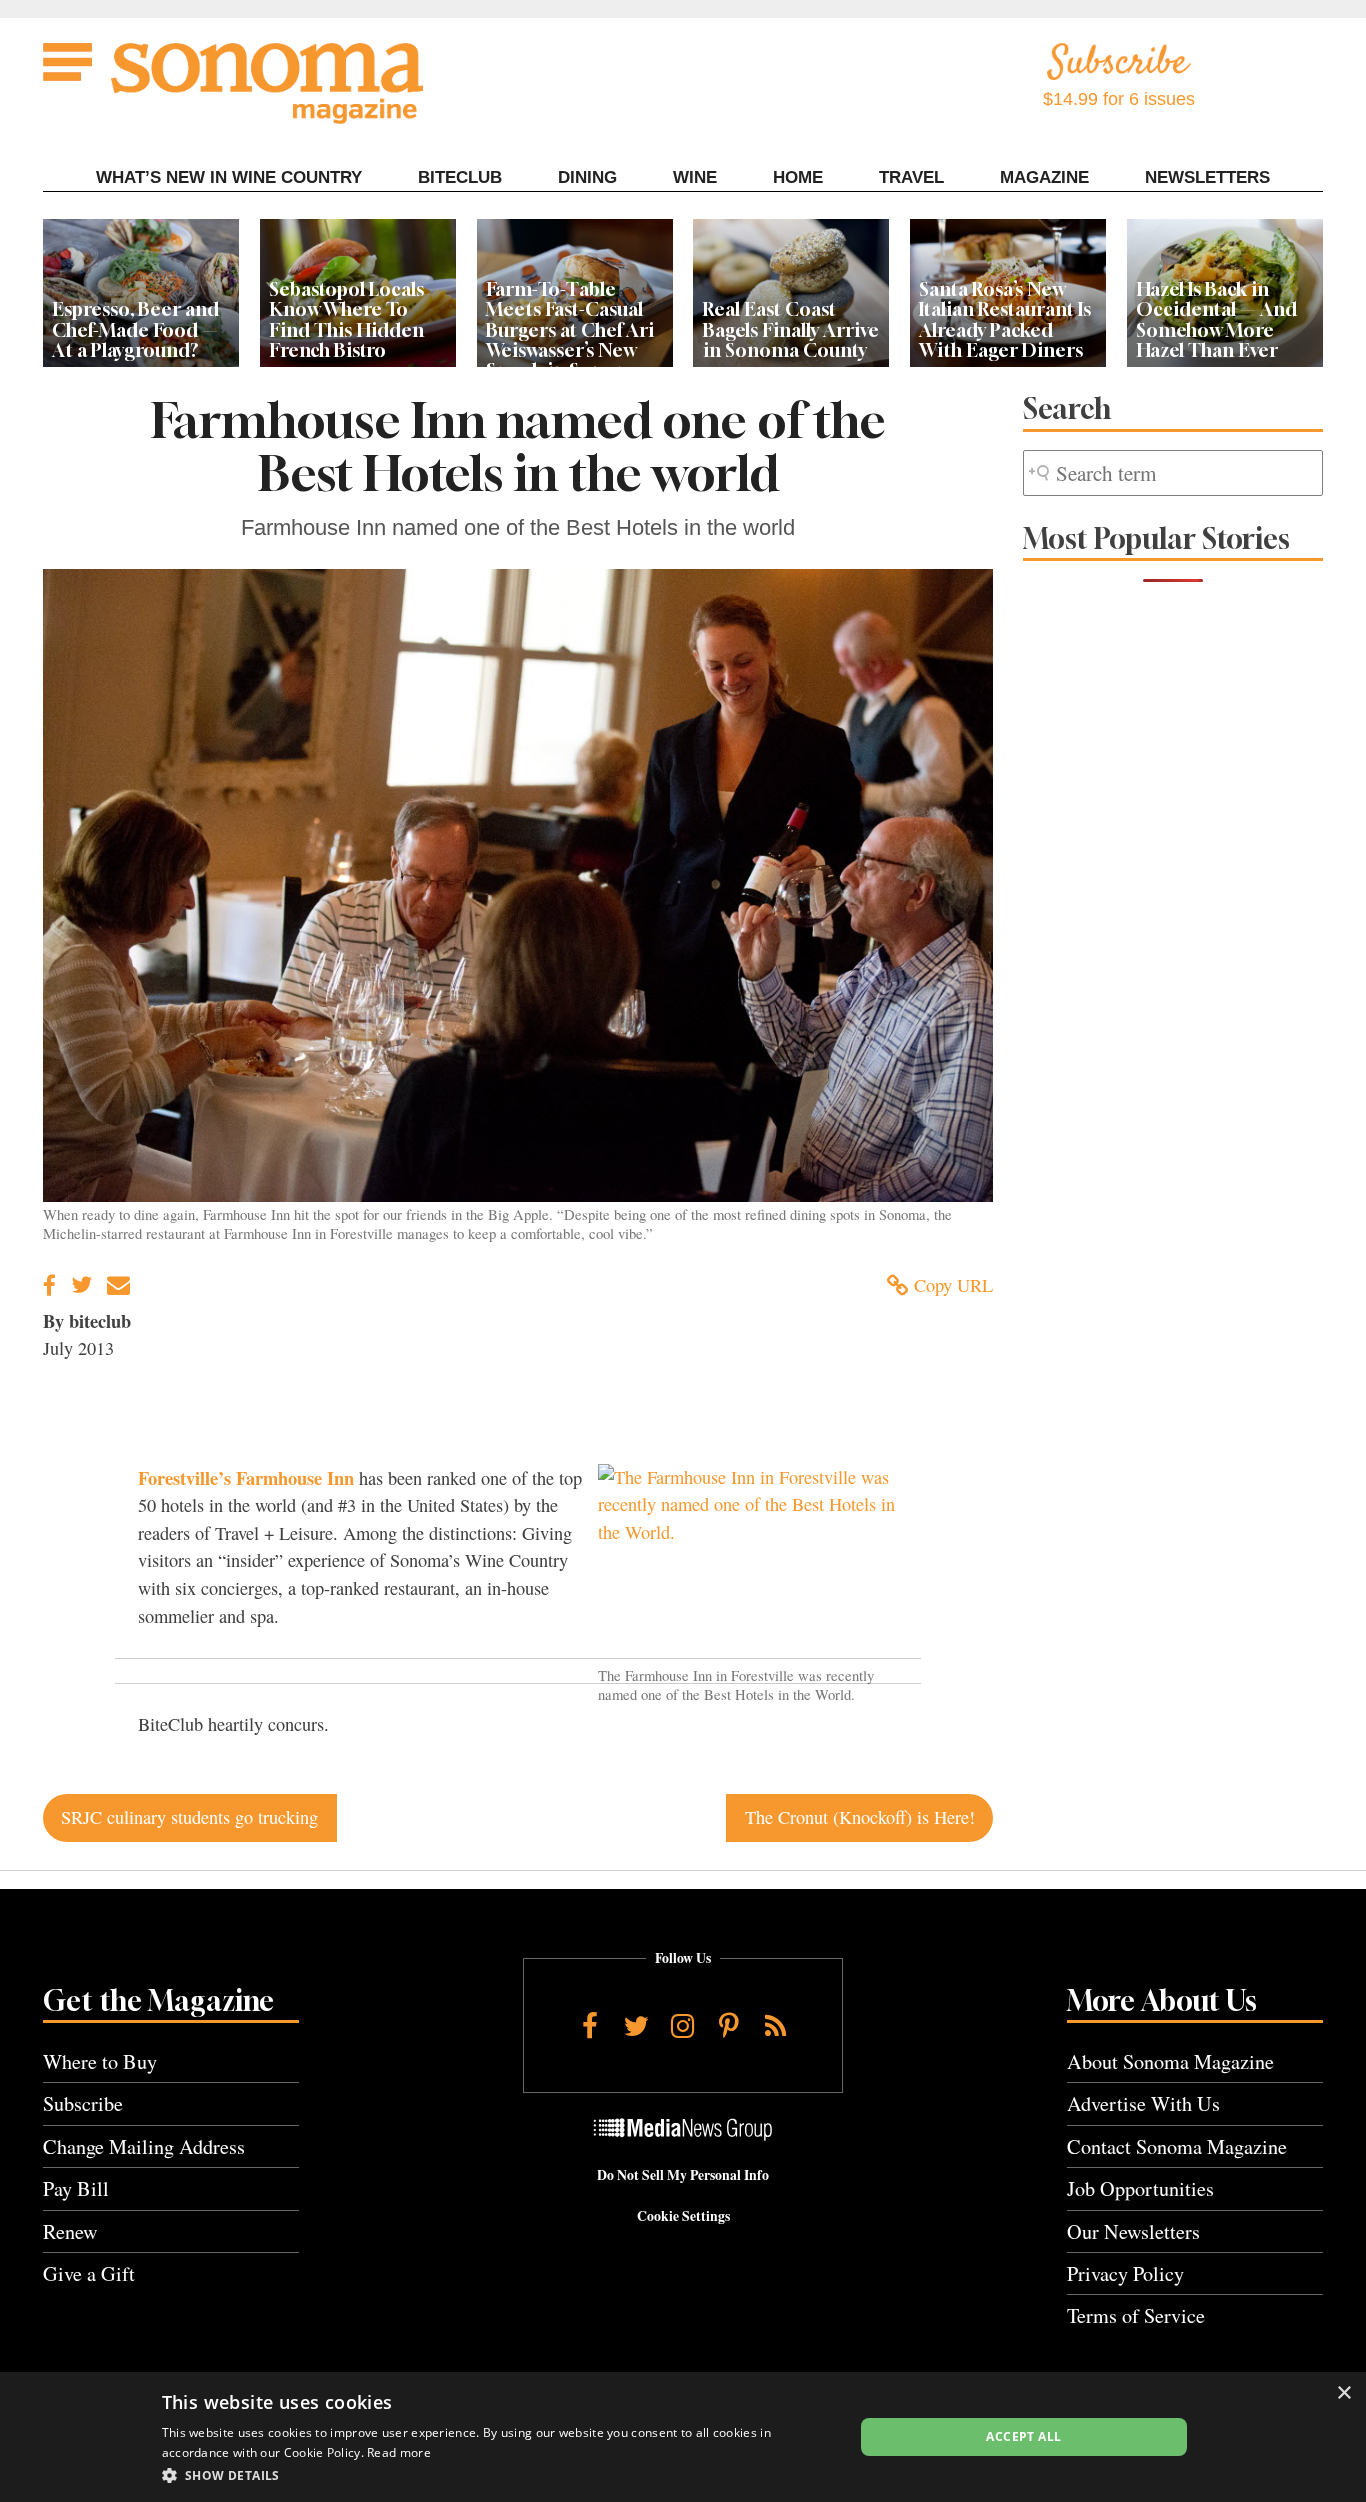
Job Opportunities (1140, 2188)
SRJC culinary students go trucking (189, 1817)
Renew (70, 2231)
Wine (695, 177)
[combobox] (1173, 473)
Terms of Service (1136, 2315)
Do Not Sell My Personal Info (683, 2175)
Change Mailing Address (144, 2146)
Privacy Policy (1125, 2273)
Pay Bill (76, 2188)
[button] (497, 2475)
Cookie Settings (683, 2216)
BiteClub (460, 177)
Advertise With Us (1143, 2103)
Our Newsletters (1133, 2231)
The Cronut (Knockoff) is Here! (860, 1817)
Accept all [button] (1023, 2436)
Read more (399, 2452)
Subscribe (83, 2103)
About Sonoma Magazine (1170, 2061)
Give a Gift (89, 2273)
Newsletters (1207, 177)
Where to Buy (100, 2061)
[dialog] (683, 2437)
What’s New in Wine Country (229, 177)
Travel (911, 177)
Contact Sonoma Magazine (1177, 2146)
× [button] (1343, 2393)
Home (798, 177)
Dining (587, 177)
